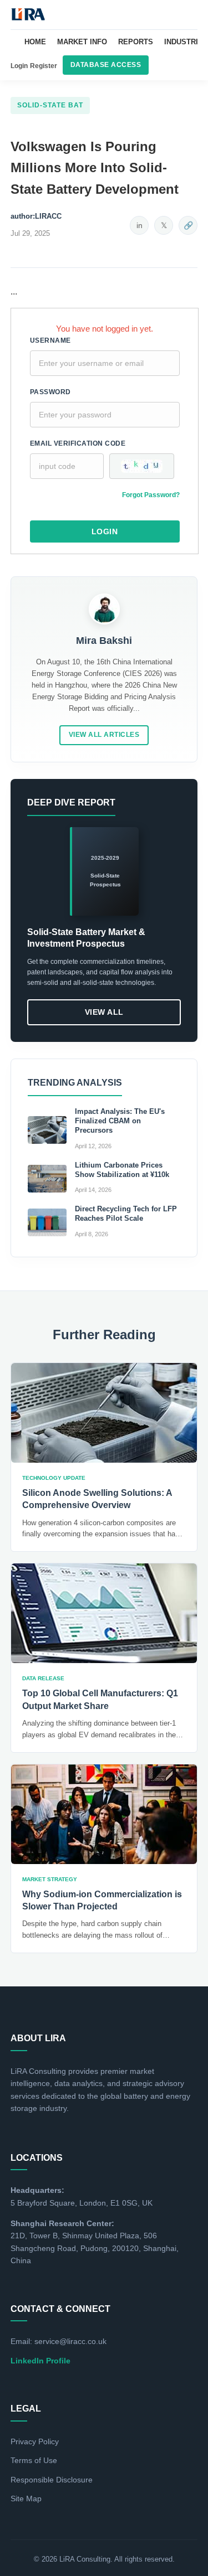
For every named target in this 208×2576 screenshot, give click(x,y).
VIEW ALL (104, 1012)
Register (44, 66)
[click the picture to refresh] (142, 466)
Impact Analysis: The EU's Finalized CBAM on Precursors (120, 1121)
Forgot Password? (151, 495)
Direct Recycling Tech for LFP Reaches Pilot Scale (126, 1214)
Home (35, 42)
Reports (136, 42)
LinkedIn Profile (40, 2361)
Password (50, 392)
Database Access (106, 65)
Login (19, 66)
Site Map (26, 2498)
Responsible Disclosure (52, 2480)
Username (50, 340)
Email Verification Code (78, 443)
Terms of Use (34, 2460)
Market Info (82, 42)
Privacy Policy (35, 2441)
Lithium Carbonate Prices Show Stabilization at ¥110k (122, 1170)
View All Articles (104, 735)
